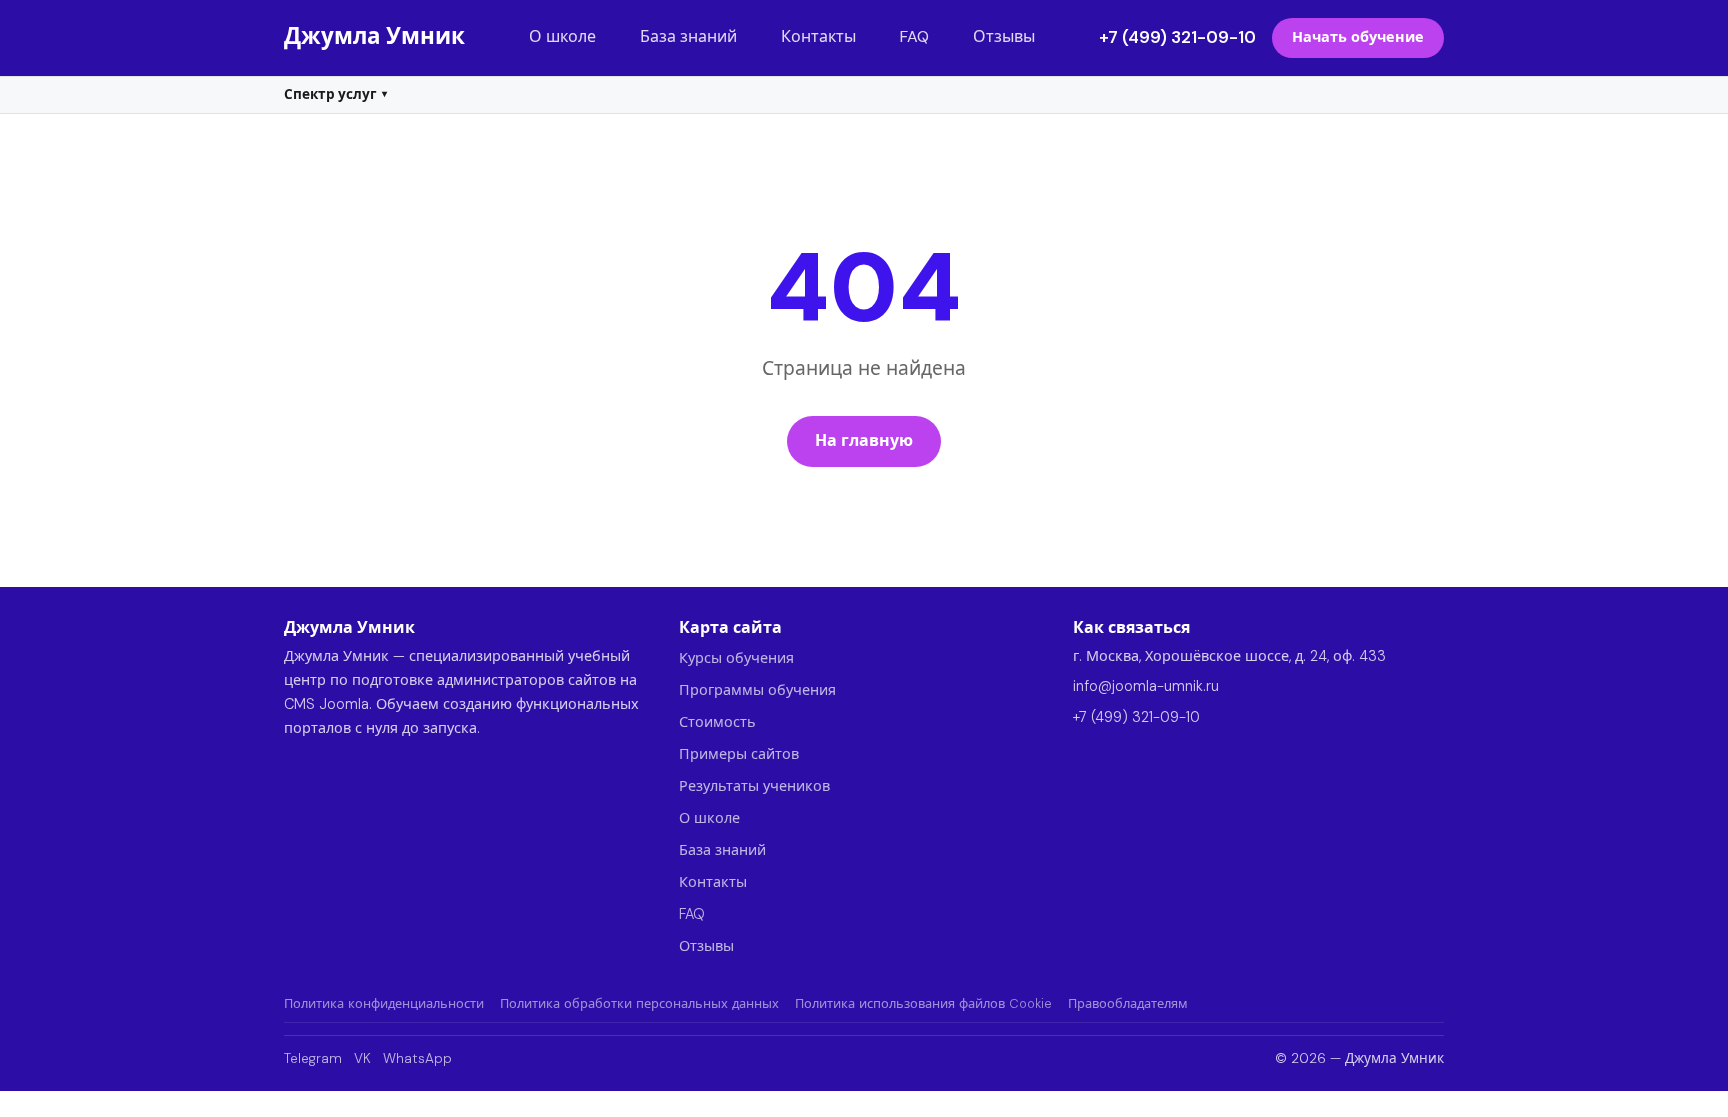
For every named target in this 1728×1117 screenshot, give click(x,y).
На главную (864, 440)
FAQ (914, 36)
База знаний (688, 36)
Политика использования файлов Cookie (923, 1003)
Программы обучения (757, 690)
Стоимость (717, 722)
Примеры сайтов (739, 754)
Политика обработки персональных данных (639, 1003)
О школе (562, 36)
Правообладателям (1128, 1003)
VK (362, 1058)
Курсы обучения (736, 658)
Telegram (313, 1058)
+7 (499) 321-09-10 (1177, 37)
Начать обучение (1358, 37)
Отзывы (1004, 36)
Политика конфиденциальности (384, 1003)
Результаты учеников (754, 786)
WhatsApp (417, 1058)
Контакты (818, 36)
